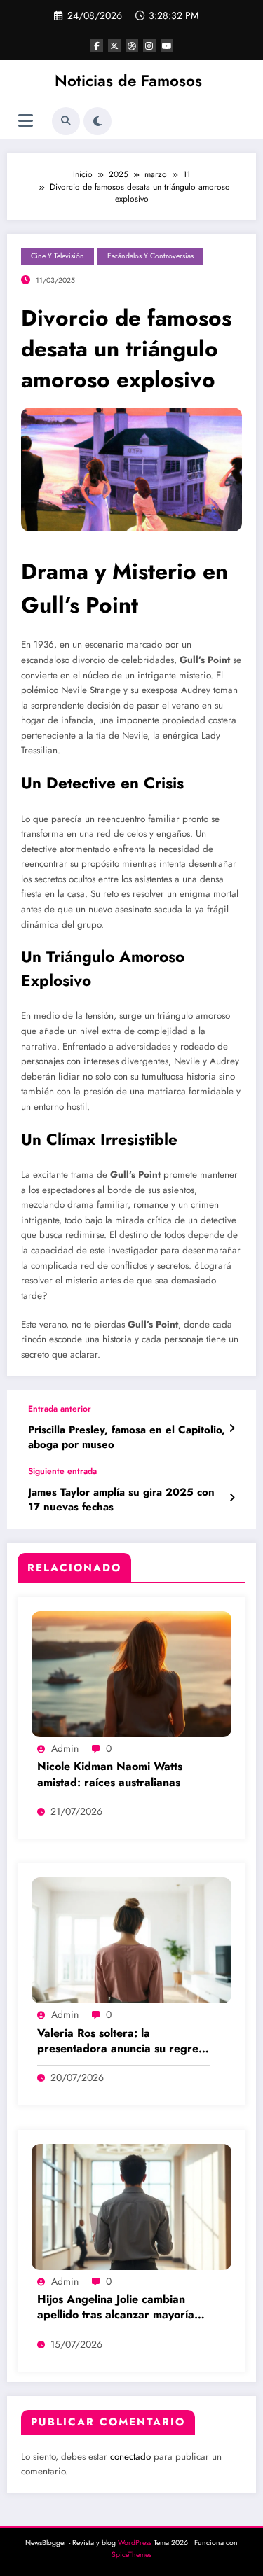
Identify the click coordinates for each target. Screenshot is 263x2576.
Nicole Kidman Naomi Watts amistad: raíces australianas (110, 1774)
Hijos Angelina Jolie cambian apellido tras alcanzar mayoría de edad (116, 2307)
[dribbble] (132, 46)
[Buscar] (66, 121)
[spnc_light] (97, 121)
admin (65, 1748)
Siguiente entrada (62, 1471)
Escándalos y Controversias (150, 256)
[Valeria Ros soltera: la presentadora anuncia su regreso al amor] (131, 1940)
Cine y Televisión (58, 256)
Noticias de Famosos (128, 81)
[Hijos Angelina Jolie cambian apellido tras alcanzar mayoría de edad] (131, 2206)
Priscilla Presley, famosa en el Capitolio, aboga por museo (127, 1437)
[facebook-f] (97, 46)
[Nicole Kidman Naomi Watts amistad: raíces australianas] (131, 1673)
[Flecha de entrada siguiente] (232, 1498)
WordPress (135, 2543)
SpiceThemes (131, 2555)
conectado (130, 2457)
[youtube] (167, 46)
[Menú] (26, 121)
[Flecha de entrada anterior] (232, 1428)
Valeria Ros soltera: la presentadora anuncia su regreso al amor (123, 2041)
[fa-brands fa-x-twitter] (114, 46)
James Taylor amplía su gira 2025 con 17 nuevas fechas (121, 1500)
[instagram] (149, 46)
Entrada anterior (60, 1409)
